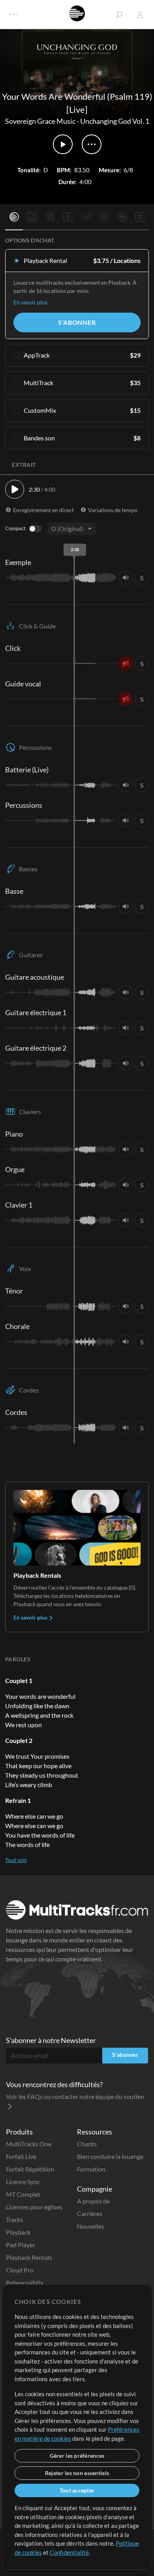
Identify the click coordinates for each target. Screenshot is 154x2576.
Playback (18, 2232)
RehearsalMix (25, 2282)
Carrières (90, 2213)
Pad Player (21, 2245)
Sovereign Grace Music (40, 121)
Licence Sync (23, 2182)
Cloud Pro (20, 2270)
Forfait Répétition (30, 2169)
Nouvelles (91, 2226)
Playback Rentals (29, 2257)
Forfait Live (21, 2156)
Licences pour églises (34, 2207)
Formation (91, 2169)
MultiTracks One (29, 2144)
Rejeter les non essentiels (77, 2473)
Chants (87, 2144)
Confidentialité (69, 2552)
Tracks (15, 2219)
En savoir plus (30, 302)
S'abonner (77, 322)
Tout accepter (77, 2490)
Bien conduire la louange (110, 2156)
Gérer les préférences (77, 2456)
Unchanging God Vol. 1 (115, 121)
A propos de (93, 2201)
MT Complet (23, 2194)
